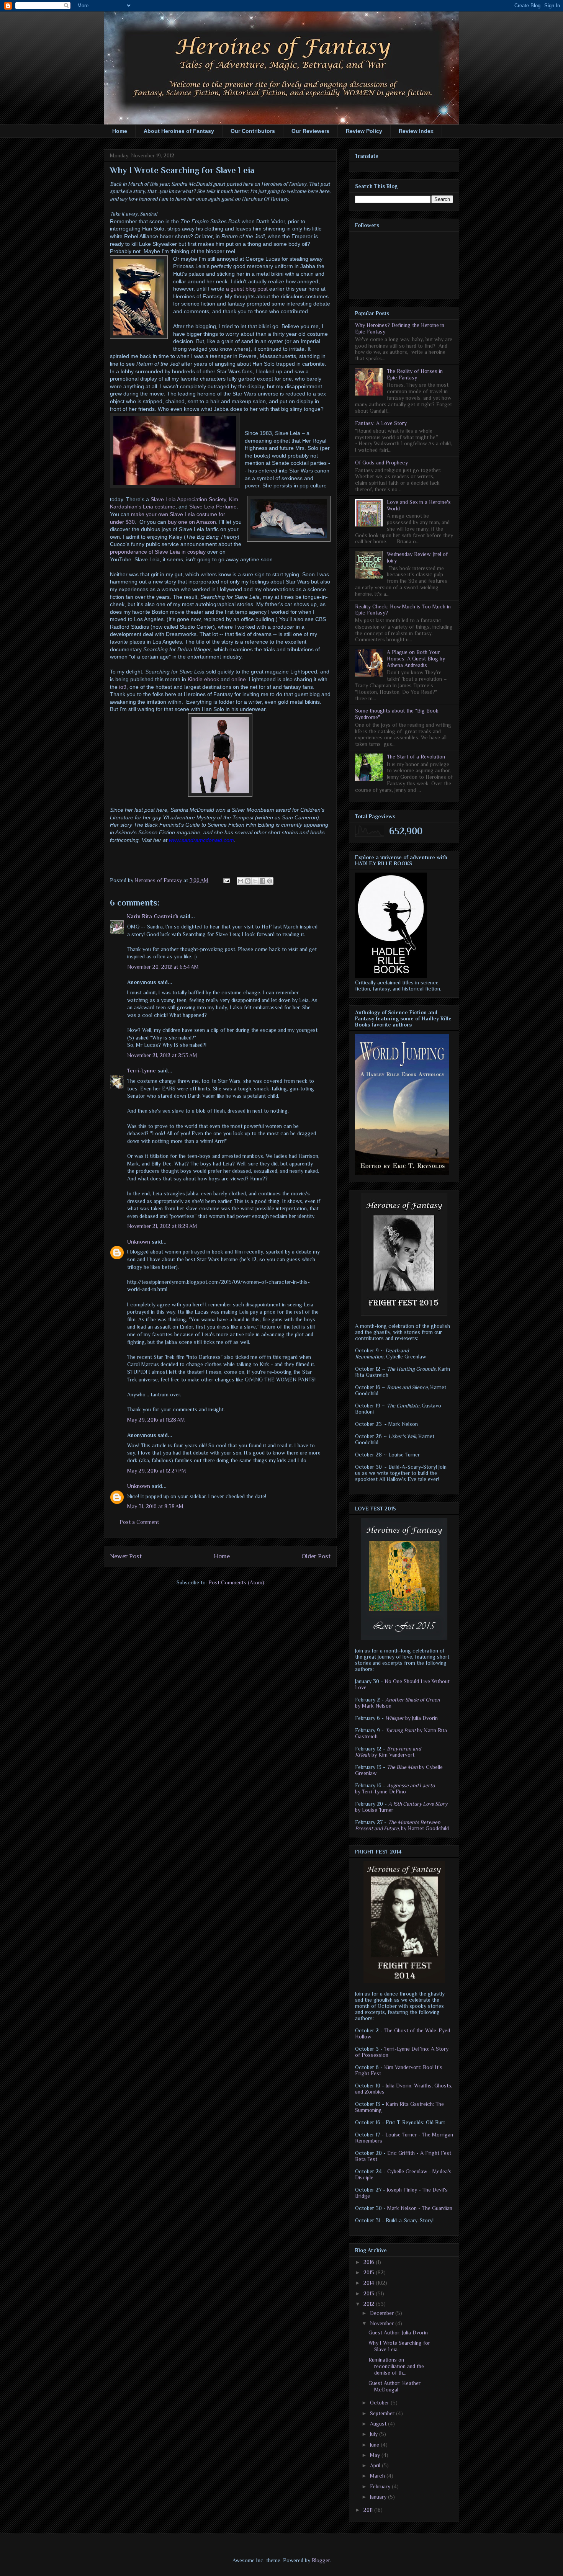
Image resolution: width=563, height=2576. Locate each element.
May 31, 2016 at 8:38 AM (155, 1506)
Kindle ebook (203, 679)
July (375, 2434)
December (383, 2313)
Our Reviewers (310, 131)
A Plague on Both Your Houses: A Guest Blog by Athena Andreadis (416, 659)
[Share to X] (255, 881)
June (375, 2445)
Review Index (416, 131)
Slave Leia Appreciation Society (188, 499)
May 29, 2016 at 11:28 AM (156, 1420)
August (379, 2424)
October (380, 2403)
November (383, 2323)
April (376, 2465)
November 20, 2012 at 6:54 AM (163, 967)
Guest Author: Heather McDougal (394, 2386)
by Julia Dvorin (412, 1718)
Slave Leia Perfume (213, 507)
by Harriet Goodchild (402, 1825)
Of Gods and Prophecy (381, 463)
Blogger (321, 2560)
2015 (370, 2272)
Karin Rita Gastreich (153, 916)
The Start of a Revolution (416, 757)
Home (120, 131)
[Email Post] (226, 880)
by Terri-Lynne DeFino (395, 1788)
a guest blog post (247, 289)
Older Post (316, 1556)
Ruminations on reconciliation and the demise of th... (396, 2366)
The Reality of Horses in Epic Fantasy (415, 374)
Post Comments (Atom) (236, 1582)
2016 (370, 2262)
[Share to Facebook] (262, 881)
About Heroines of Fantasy (179, 131)
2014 (370, 2283)
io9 (123, 687)
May (376, 2455)
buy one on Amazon (192, 522)
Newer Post (126, 1556)
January (379, 2497)
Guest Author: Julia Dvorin (398, 2332)
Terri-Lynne (142, 1071)
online (239, 679)
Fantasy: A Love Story (381, 423)
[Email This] (241, 881)
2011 (369, 2510)
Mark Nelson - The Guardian (420, 2208)
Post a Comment (139, 1522)
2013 (370, 2293)
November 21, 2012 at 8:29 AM (162, 1226)
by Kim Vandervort (388, 1752)
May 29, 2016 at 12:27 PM (157, 1471)
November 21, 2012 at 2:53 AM (162, 1055)
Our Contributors (253, 131)
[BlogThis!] (248, 881)
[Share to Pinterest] (270, 881)
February (381, 2486)
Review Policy (364, 131)
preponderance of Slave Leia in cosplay (158, 552)
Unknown (139, 1242)
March (378, 2476)
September (383, 2413)
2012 (370, 2304)
